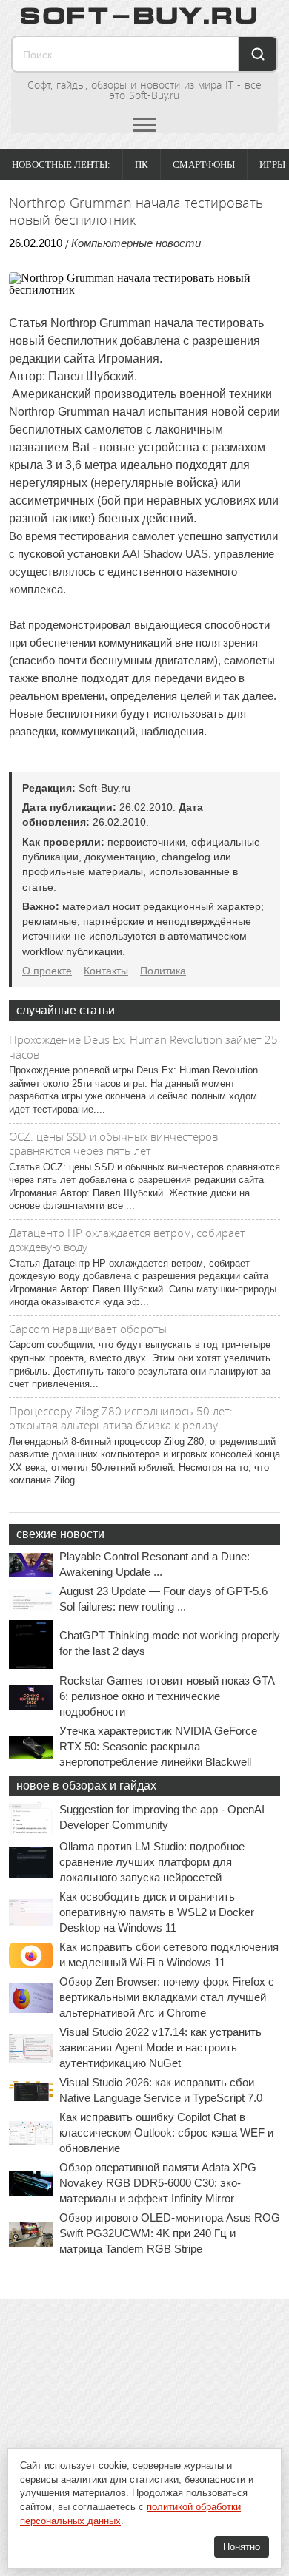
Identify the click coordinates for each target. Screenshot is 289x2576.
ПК (142, 165)
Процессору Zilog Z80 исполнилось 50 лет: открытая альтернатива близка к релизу (121, 1418)
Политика (163, 971)
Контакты (106, 971)
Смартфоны (204, 165)
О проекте (47, 971)
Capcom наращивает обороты (88, 1329)
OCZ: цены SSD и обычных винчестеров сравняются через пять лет (113, 1144)
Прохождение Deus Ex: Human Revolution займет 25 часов (143, 1047)
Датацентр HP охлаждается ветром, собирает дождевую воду (127, 1240)
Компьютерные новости (136, 243)
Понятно (242, 2547)
